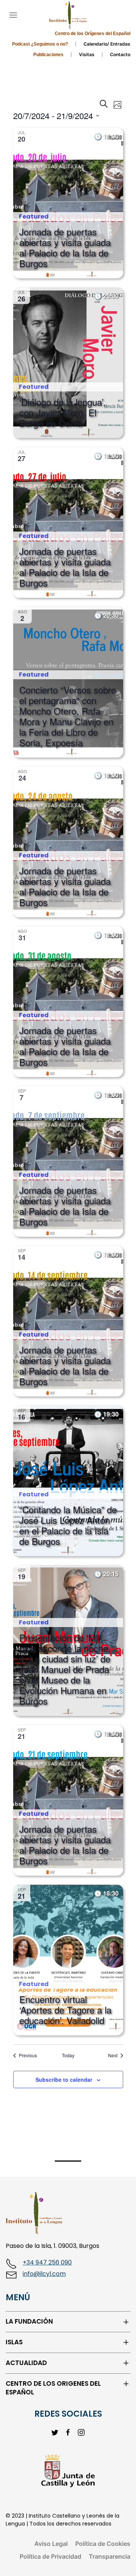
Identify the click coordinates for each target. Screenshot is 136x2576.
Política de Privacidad (50, 2556)
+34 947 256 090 (47, 2262)
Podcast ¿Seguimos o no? (40, 44)
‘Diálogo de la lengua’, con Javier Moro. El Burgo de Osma (63, 412)
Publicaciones (48, 55)
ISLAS (14, 2342)
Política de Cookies (103, 2544)
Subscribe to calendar (64, 2079)
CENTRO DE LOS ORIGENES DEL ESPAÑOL (53, 2388)
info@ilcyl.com (44, 2274)
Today (68, 2055)
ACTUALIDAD (26, 2363)
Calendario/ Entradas (107, 44)
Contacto (120, 54)
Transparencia (110, 2556)
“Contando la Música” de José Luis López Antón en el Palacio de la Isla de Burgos (68, 1525)
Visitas (87, 54)
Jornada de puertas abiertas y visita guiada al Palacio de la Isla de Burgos (65, 247)
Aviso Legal (51, 2544)
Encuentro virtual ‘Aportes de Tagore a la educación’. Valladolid (65, 2010)
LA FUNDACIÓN (29, 2322)
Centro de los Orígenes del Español (93, 34)
